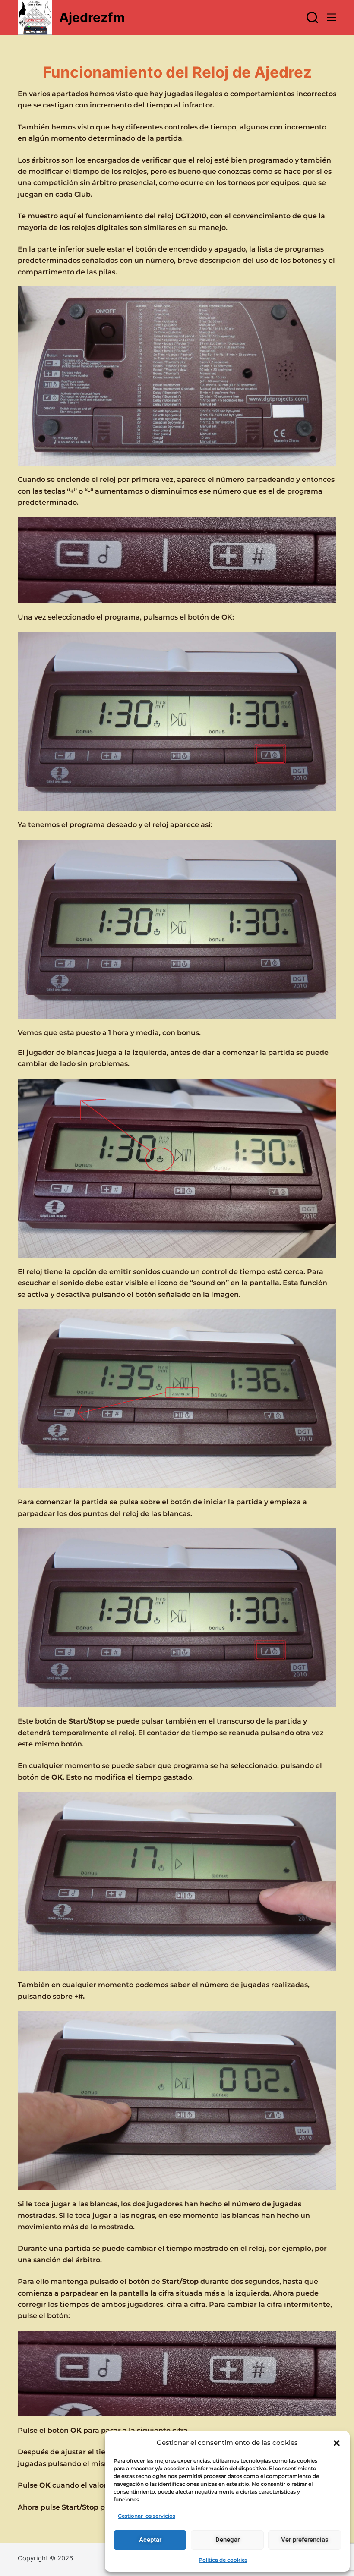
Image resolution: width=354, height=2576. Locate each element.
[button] (337, 2443)
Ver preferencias (305, 2540)
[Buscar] (312, 17)
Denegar (228, 2540)
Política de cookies (223, 2560)
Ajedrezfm (92, 17)
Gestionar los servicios (147, 2516)
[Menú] (332, 17)
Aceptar (150, 2540)
